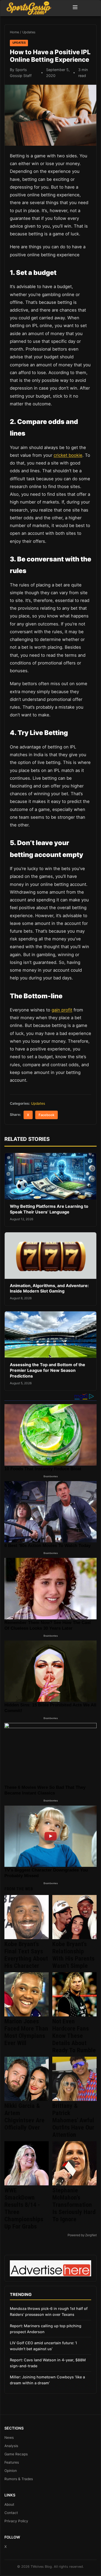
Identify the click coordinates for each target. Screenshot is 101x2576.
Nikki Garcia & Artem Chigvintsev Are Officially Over (24, 2117)
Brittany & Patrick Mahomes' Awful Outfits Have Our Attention (73, 2120)
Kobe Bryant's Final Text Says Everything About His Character (26, 1955)
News (9, 2438)
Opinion (11, 2471)
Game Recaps (16, 2454)
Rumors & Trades (19, 2479)
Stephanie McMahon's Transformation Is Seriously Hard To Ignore (74, 2205)
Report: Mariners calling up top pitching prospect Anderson (46, 2329)
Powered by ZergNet (82, 2235)
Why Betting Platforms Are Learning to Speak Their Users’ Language (49, 1209)
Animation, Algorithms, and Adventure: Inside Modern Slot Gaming (49, 1288)
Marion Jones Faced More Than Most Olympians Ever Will (26, 2032)
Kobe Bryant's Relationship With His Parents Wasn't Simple (73, 1955)
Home (14, 32)
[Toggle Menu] (75, 8)
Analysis (11, 2446)
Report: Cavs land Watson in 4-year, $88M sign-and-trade (48, 2363)
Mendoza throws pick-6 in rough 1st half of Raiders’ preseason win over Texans (49, 2311)
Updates (29, 32)
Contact (11, 2513)
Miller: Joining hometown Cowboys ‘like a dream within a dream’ (47, 2380)
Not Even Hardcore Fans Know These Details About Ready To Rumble (74, 2036)
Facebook (46, 1115)
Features (12, 2462)
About (9, 2504)
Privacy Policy (16, 2521)
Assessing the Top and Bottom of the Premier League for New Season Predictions (48, 1370)
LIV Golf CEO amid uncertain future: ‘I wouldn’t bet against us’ (43, 2346)
